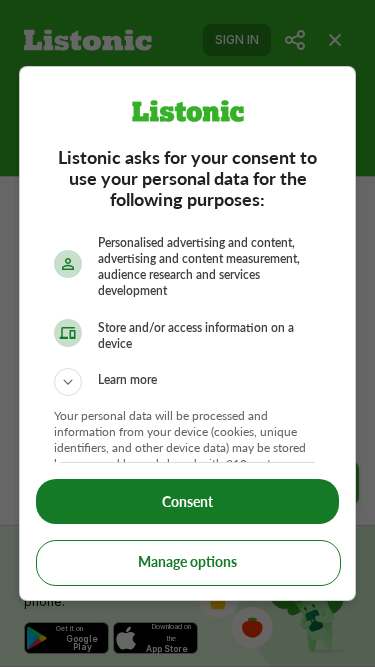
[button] (188, 382)
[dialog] (188, 334)
